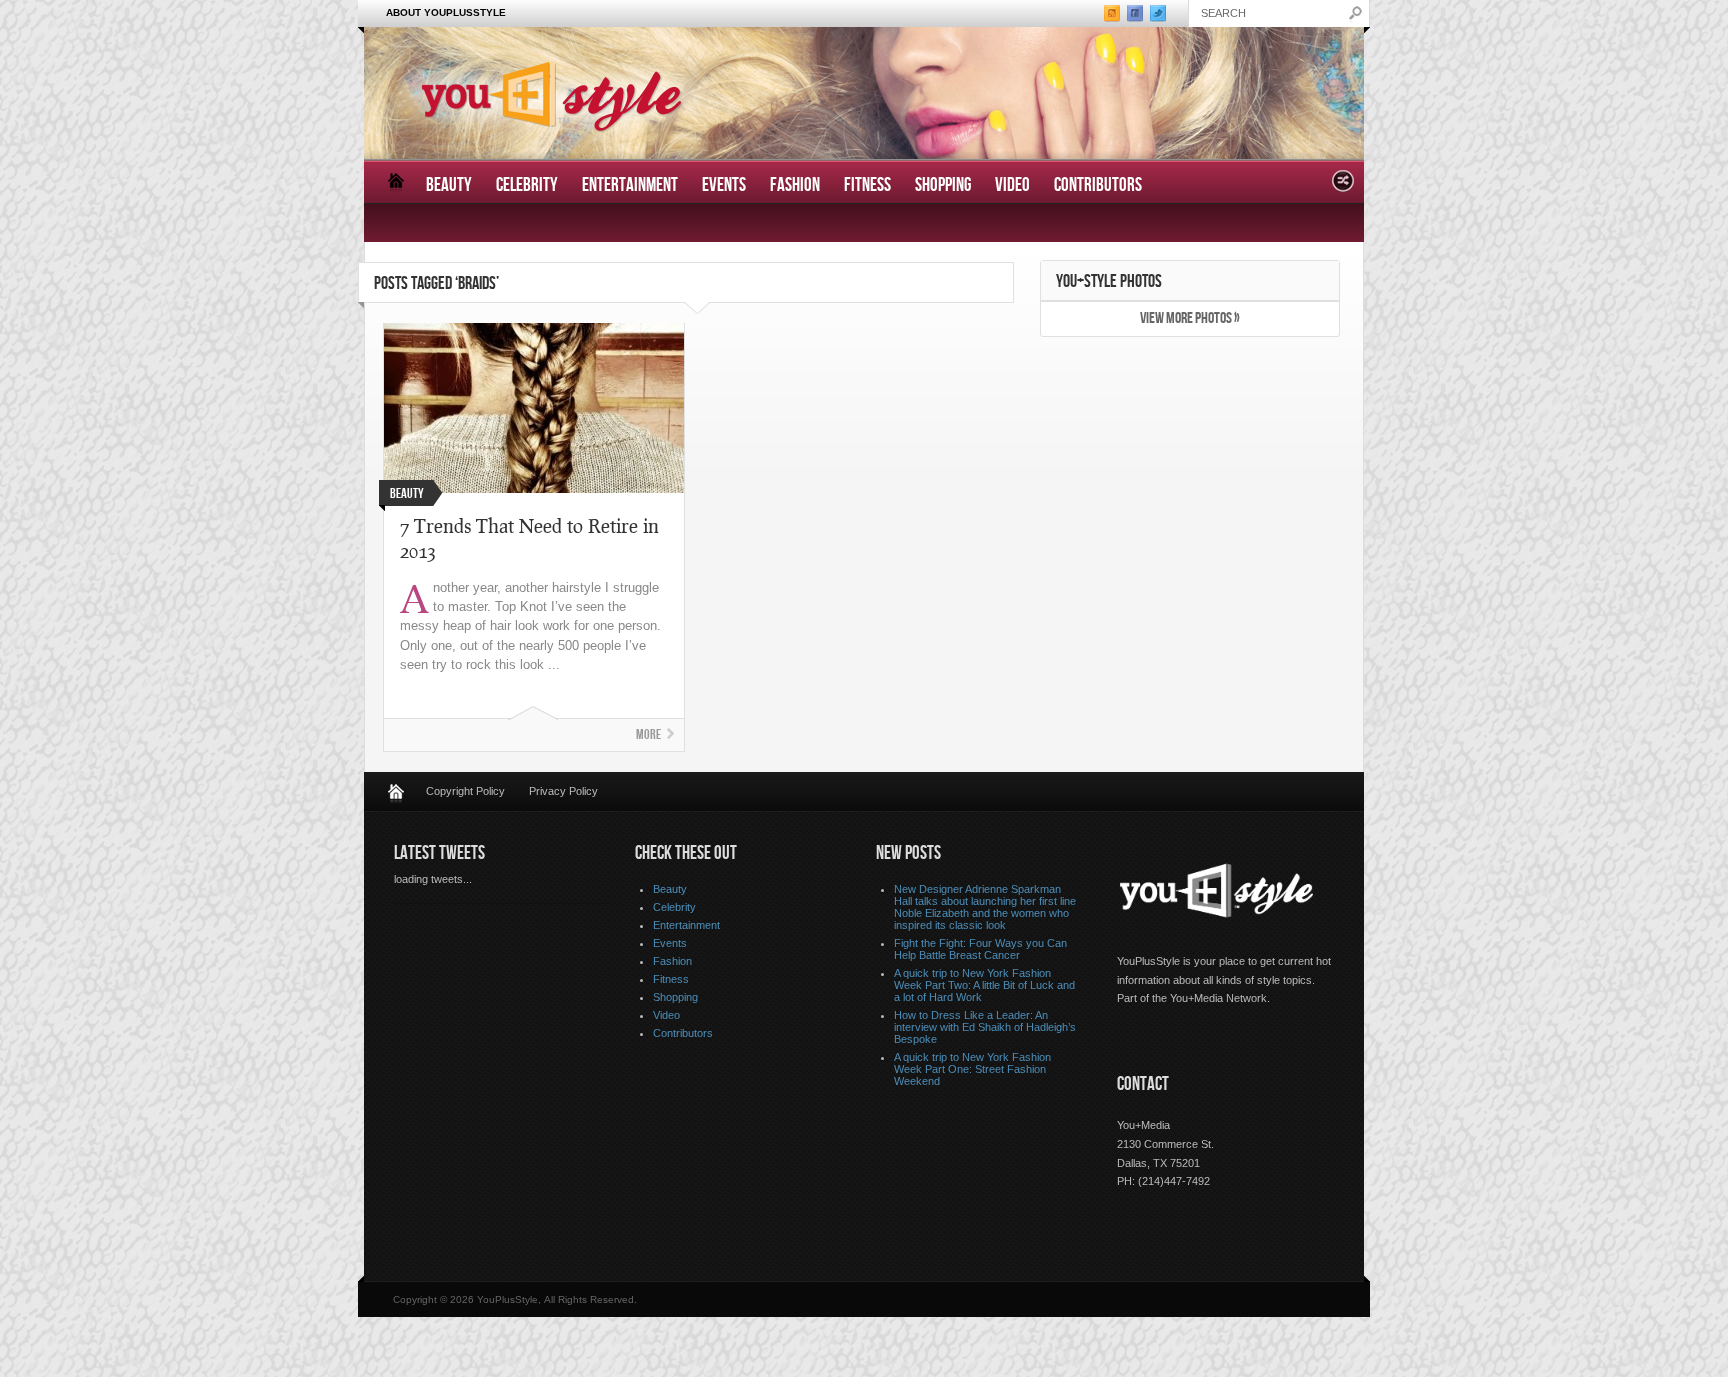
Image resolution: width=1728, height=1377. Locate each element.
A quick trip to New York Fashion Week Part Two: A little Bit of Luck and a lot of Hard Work (984, 985)
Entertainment (630, 185)
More (648, 734)
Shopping (943, 185)
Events (724, 185)
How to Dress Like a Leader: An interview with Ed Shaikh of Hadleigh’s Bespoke (985, 1027)
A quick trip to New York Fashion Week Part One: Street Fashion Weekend (972, 1069)
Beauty (449, 185)
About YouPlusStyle (446, 12)
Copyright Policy (465, 791)
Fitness (867, 185)
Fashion (795, 185)
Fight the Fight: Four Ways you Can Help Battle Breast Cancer (980, 949)
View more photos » (1190, 318)
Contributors (1098, 185)
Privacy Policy (563, 791)
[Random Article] (1343, 186)
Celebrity (527, 185)
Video (1012, 185)
